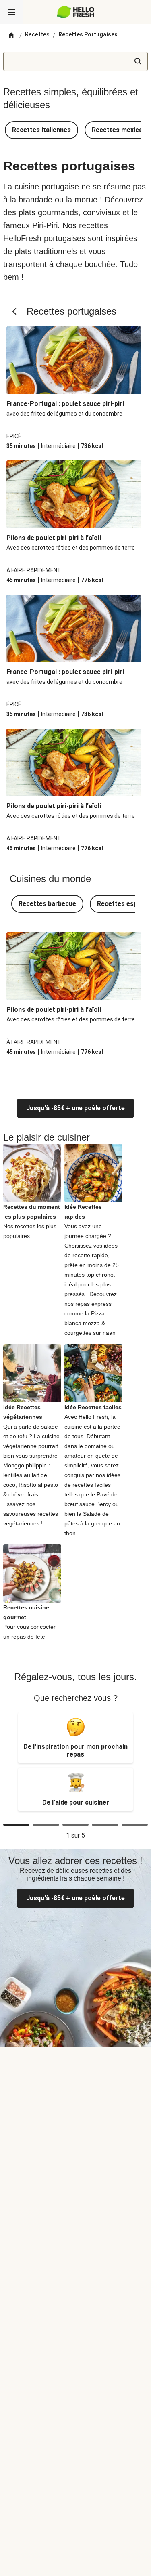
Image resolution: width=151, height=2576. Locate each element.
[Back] (15, 311)
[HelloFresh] (75, 12)
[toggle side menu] (11, 12)
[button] (41, 130)
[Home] (11, 36)
